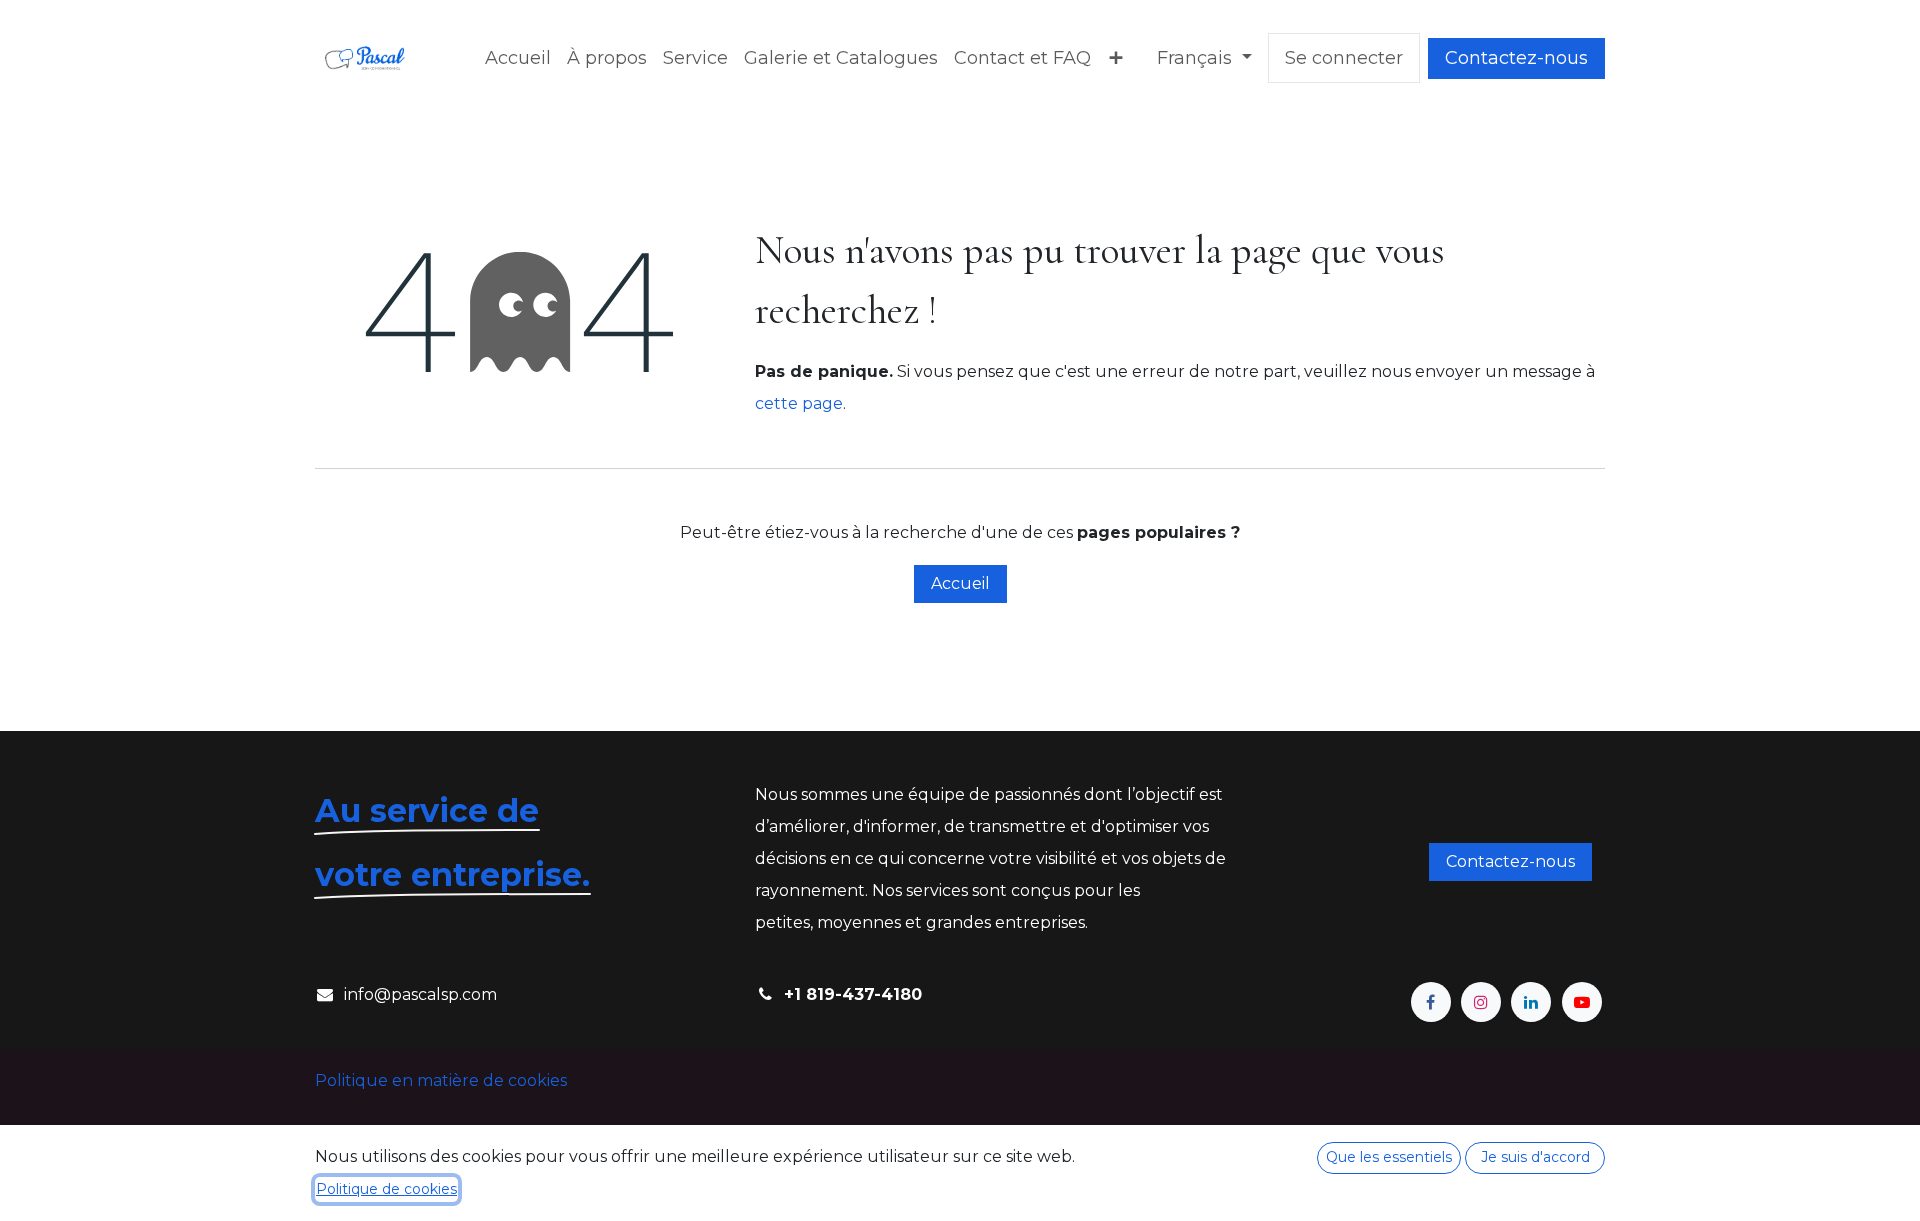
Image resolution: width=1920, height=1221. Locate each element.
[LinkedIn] (1531, 1002)
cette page (799, 403)
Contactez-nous (1516, 58)
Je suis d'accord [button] (1535, 1157)
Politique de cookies (386, 1189)
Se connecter (1344, 58)
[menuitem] (518, 58)
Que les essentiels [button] (1389, 1157)
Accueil (960, 583)
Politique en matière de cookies (441, 1080)
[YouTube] (1582, 1002)
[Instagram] (1481, 1002)
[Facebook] (1431, 1002)
